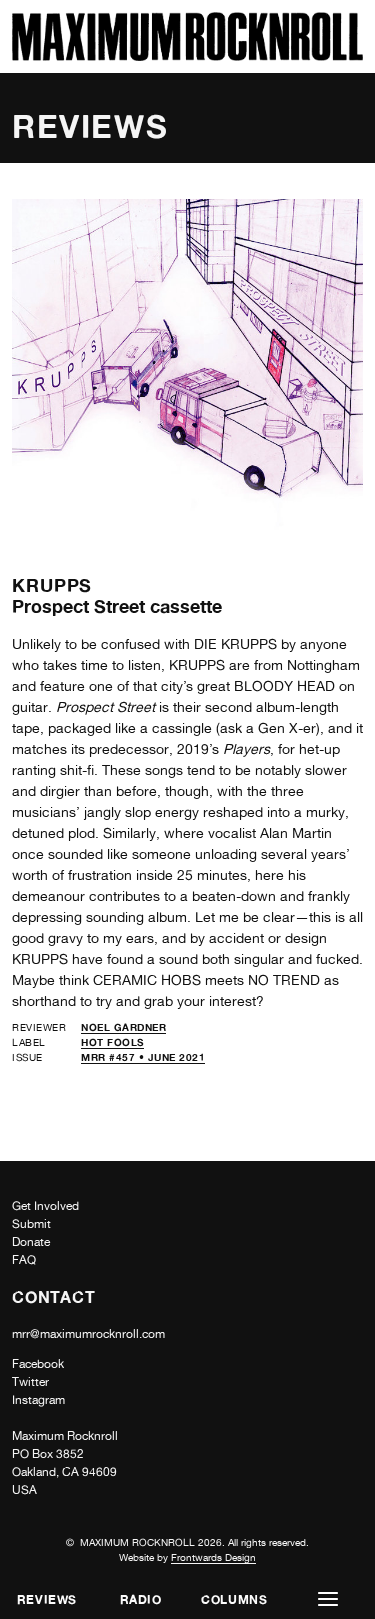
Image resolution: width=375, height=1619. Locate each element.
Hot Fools (112, 1042)
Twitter (30, 1382)
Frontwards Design (213, 1557)
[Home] (187, 55)
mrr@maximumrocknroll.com (88, 1334)
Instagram (38, 1400)
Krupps (52, 585)
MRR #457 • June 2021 (143, 1057)
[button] (328, 1599)
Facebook (38, 1364)
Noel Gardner (123, 1027)
